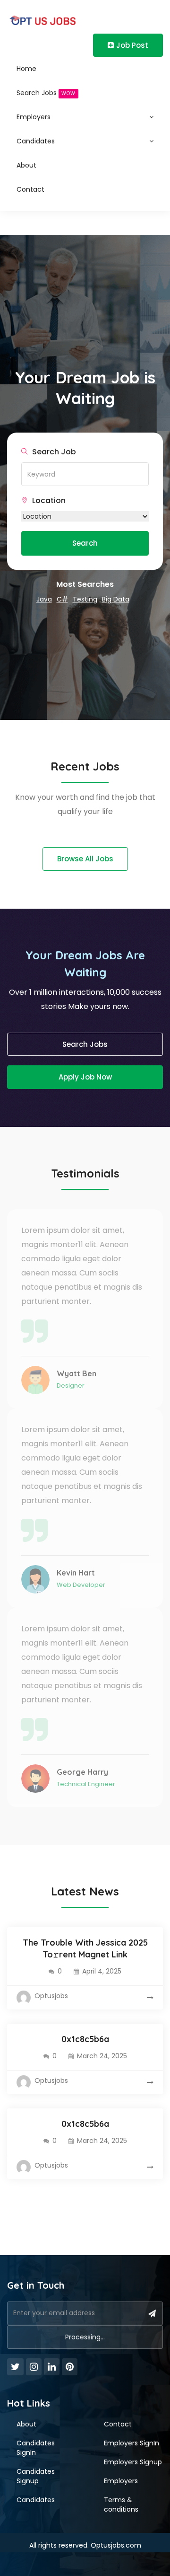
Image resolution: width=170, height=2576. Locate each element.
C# (62, 599)
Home (26, 69)
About (26, 165)
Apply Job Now (85, 1077)
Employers (34, 117)
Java (44, 599)
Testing (85, 599)
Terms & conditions (121, 2505)
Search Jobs (46, 93)
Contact (30, 189)
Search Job (53, 452)
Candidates (36, 141)
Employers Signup (133, 2462)
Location (48, 501)
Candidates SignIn (36, 2448)
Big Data (116, 599)
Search (85, 543)
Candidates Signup (36, 2476)
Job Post (132, 45)
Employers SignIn (132, 2443)
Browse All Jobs (85, 859)
